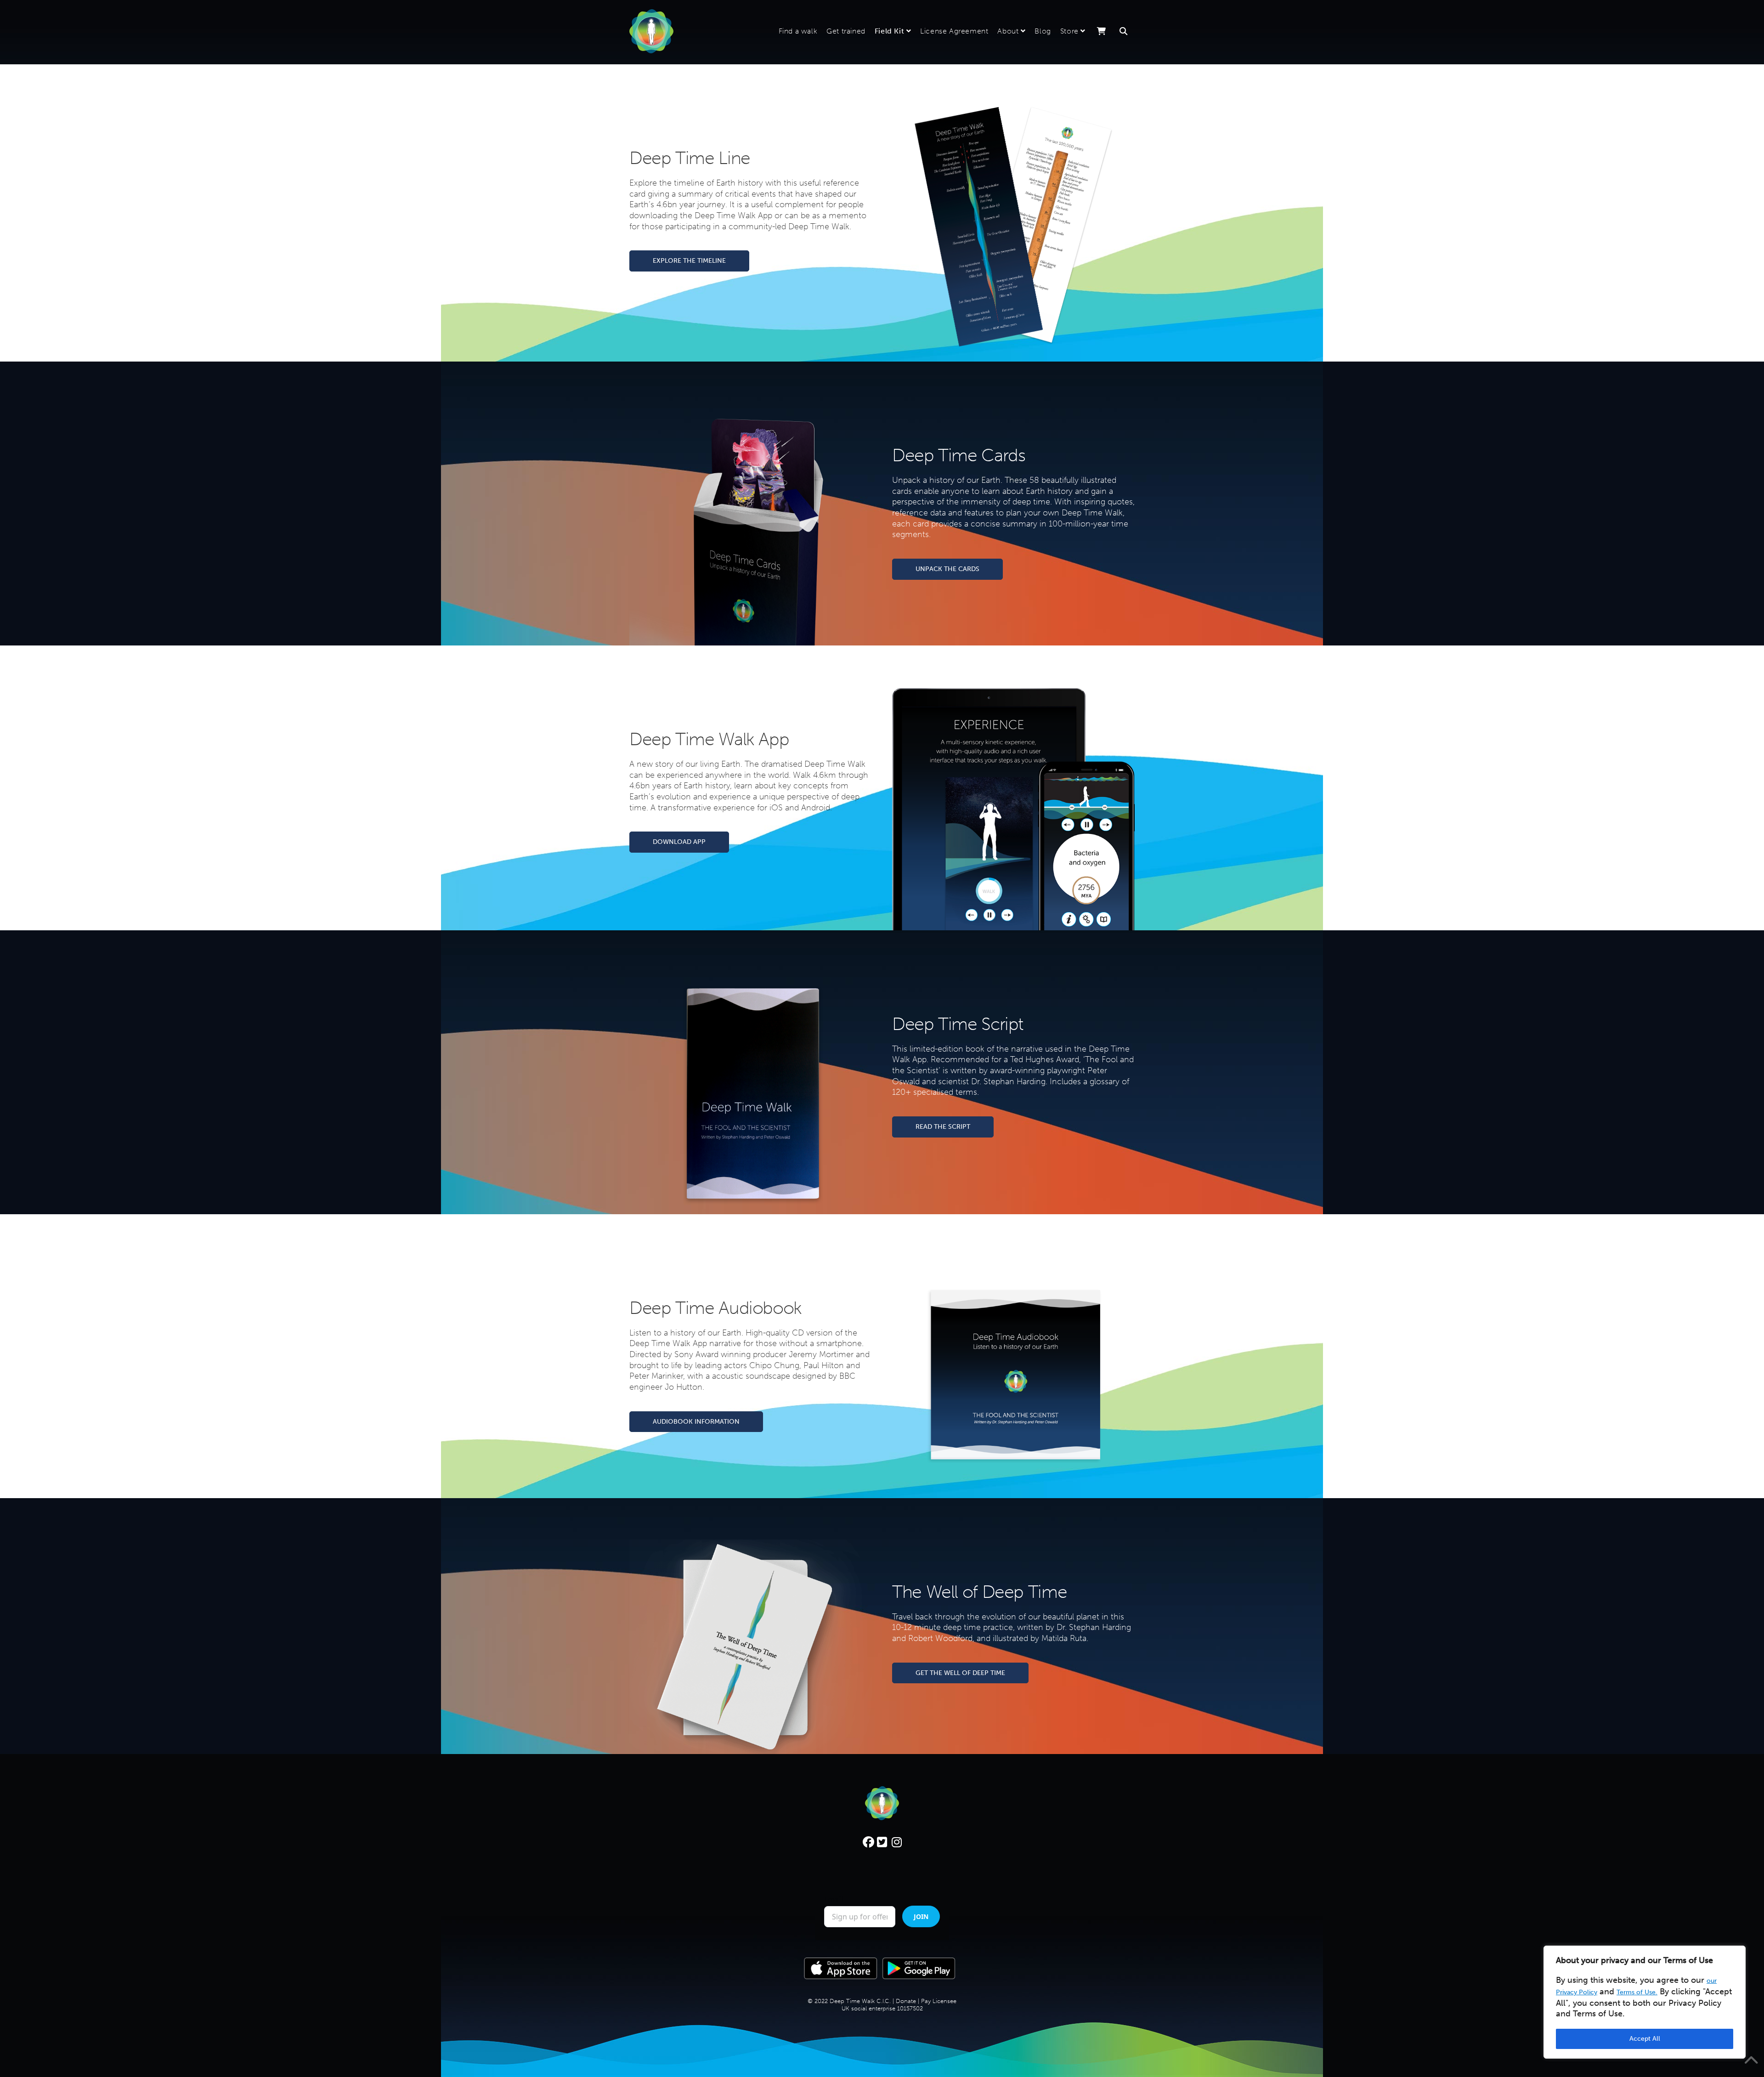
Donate (906, 2042)
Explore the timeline (689, 261)
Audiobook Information (696, 1422)
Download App (679, 842)
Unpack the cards (947, 569)
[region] (1645, 2002)
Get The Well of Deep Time (960, 1673)
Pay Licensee (939, 2042)
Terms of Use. (1637, 1992)
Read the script (943, 1127)
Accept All (1645, 2039)
